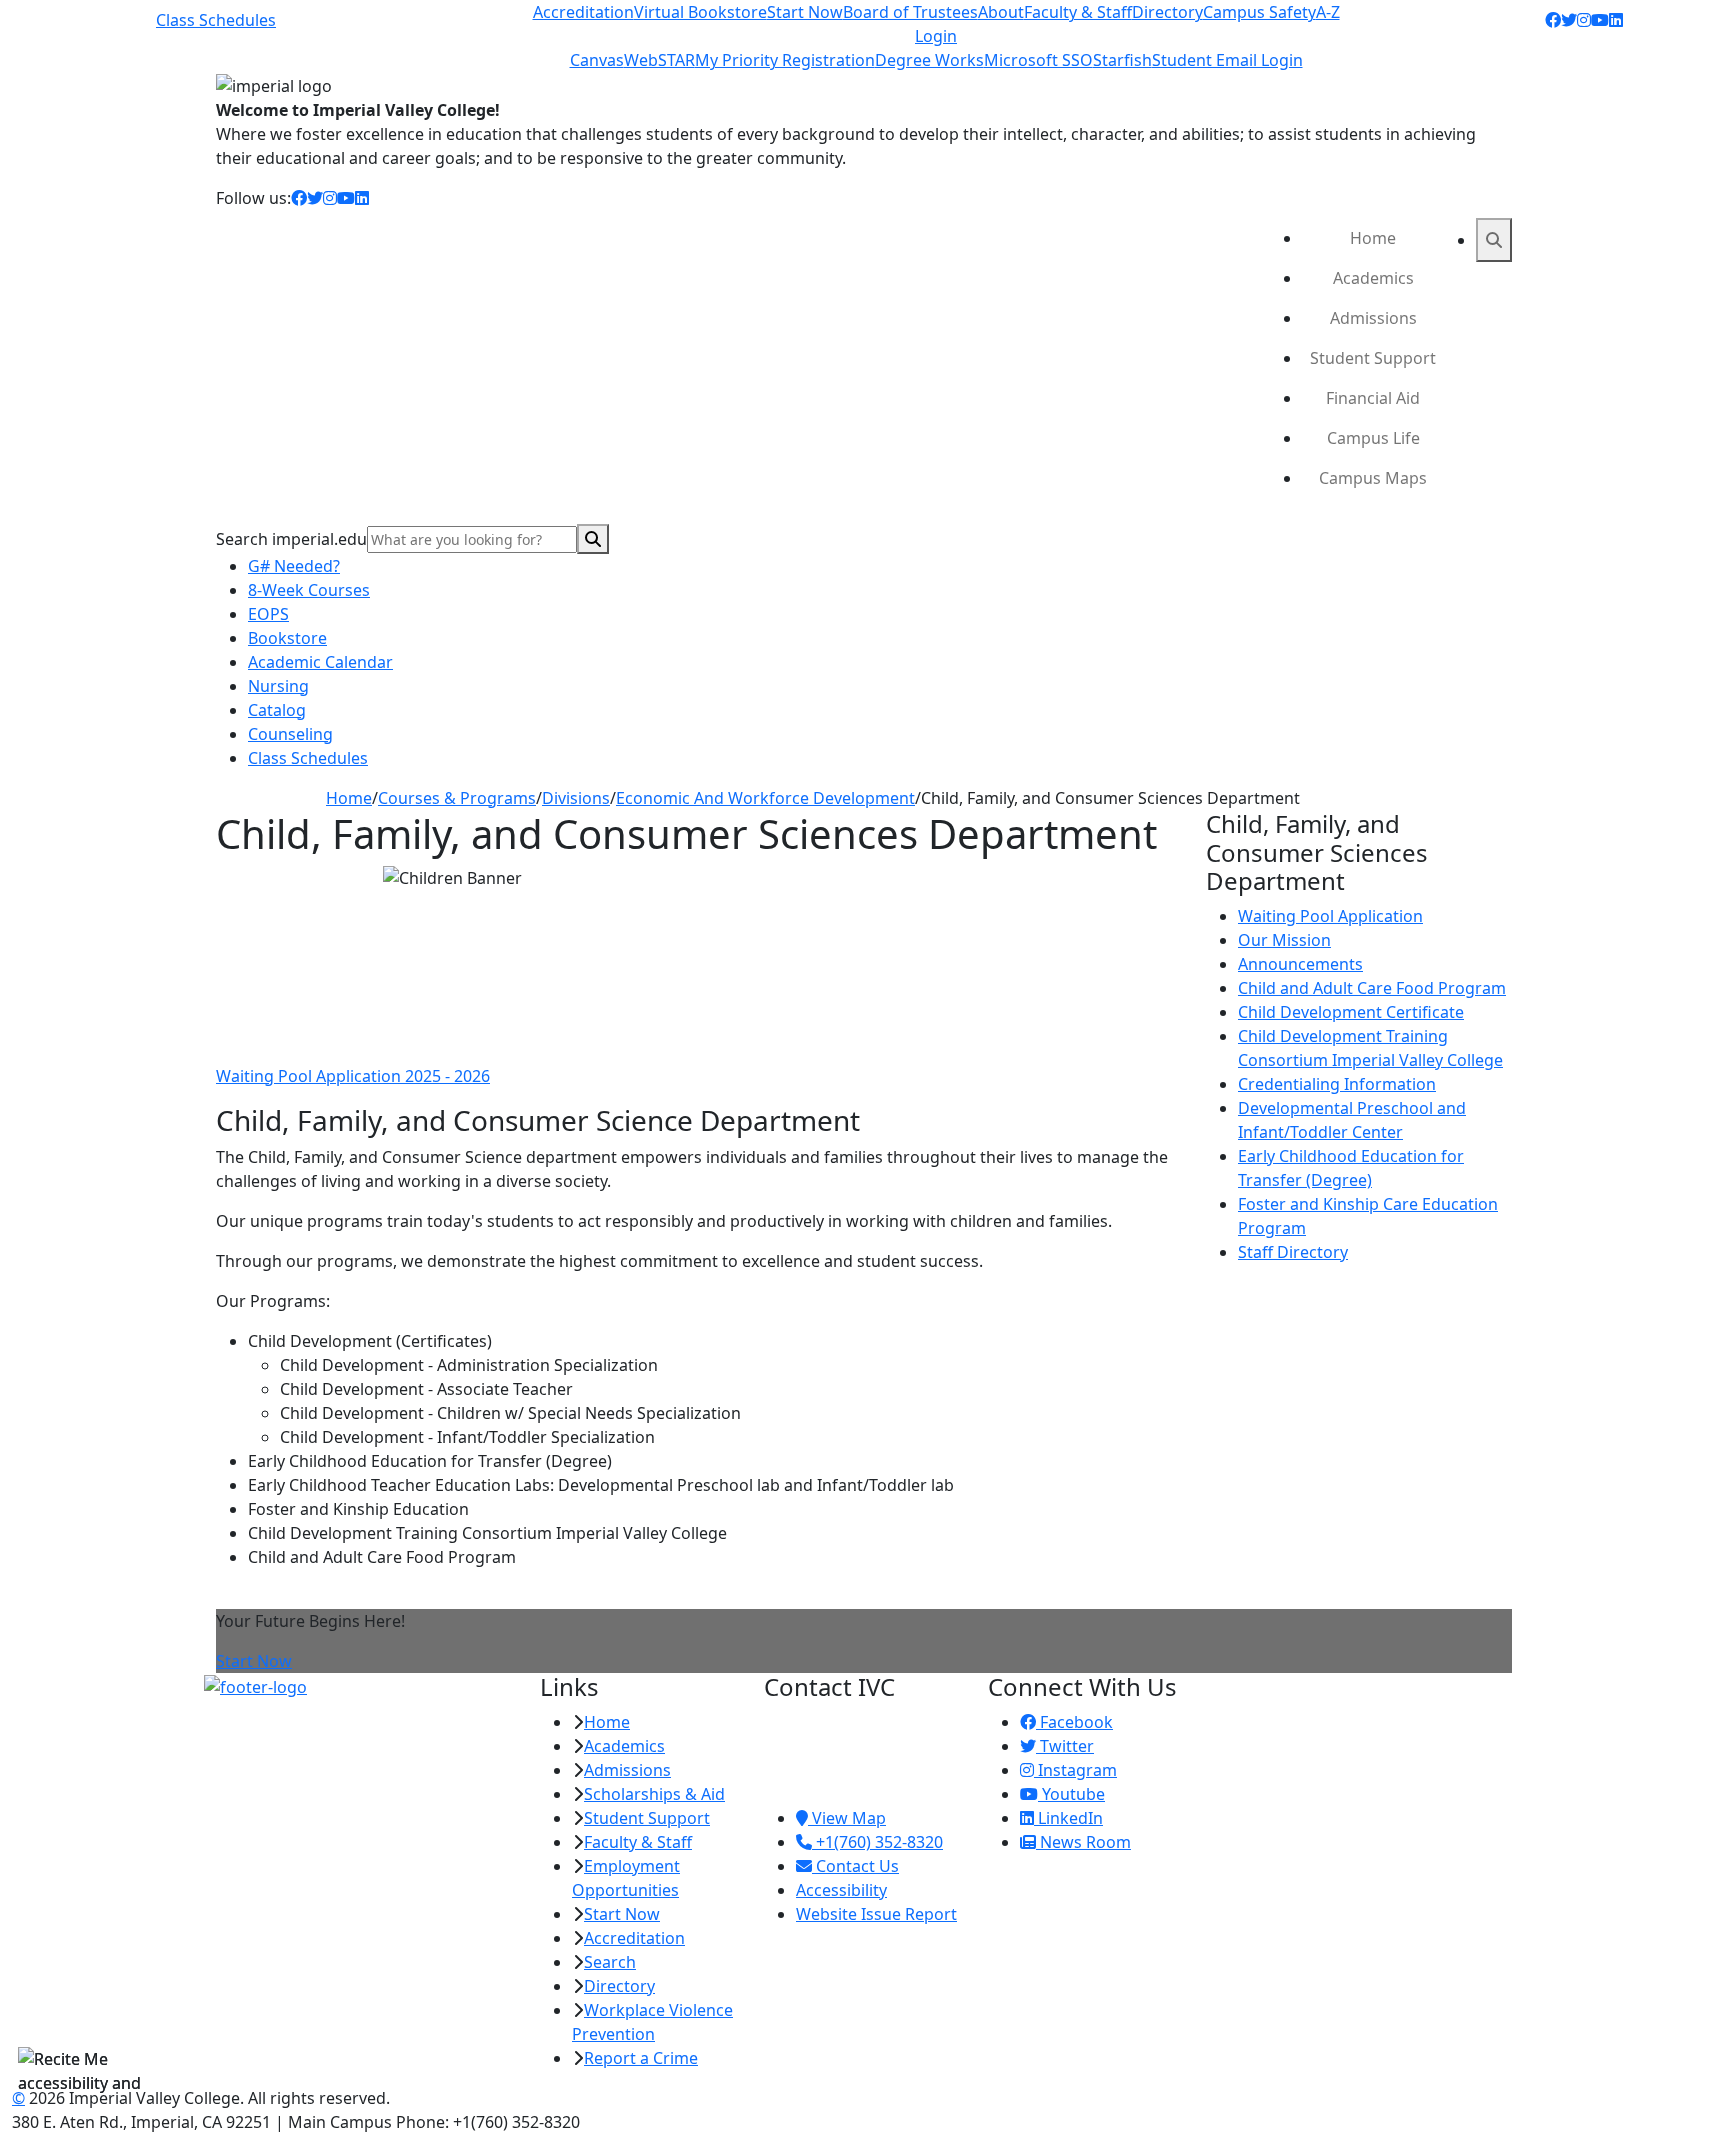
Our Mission (1284, 940)
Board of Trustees (910, 12)
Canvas (597, 60)
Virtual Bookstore (700, 12)
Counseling (290, 734)
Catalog (277, 710)
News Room (1083, 1842)
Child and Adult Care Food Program (1372, 988)
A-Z (1328, 12)
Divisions (576, 798)
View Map (847, 1818)
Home (1373, 238)
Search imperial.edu (291, 539)
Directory (1167, 12)
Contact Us (855, 1866)
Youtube (1071, 1794)
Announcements (1300, 964)
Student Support (1373, 358)
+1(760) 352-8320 (877, 1842)
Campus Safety (1259, 12)
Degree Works (929, 60)
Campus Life (1373, 438)
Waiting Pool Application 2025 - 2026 (353, 1076)
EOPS (268, 614)
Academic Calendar (320, 662)
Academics (1373, 278)
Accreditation (583, 12)
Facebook (1074, 1722)
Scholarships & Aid (654, 1794)
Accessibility (841, 1890)
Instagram (1075, 1770)
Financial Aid (1373, 398)
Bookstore (287, 638)
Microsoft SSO (1038, 60)
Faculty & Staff (1078, 12)
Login (936, 36)
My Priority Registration (785, 60)
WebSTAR (659, 60)
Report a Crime (641, 2058)
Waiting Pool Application (1330, 916)
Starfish (1122, 60)
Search (610, 1962)
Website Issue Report (876, 1914)
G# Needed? (294, 566)
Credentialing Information (1337, 1084)
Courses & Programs (457, 798)
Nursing (278, 686)
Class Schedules (216, 20)
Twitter (1065, 1746)
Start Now (805, 12)
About (1001, 12)
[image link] (360, 1686)
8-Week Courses (309, 590)
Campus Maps (1373, 478)
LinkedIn (1068, 1818)
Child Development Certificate (1351, 1012)
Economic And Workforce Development (765, 798)
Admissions (1373, 318)
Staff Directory (1293, 1252)
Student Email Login (1227, 60)
